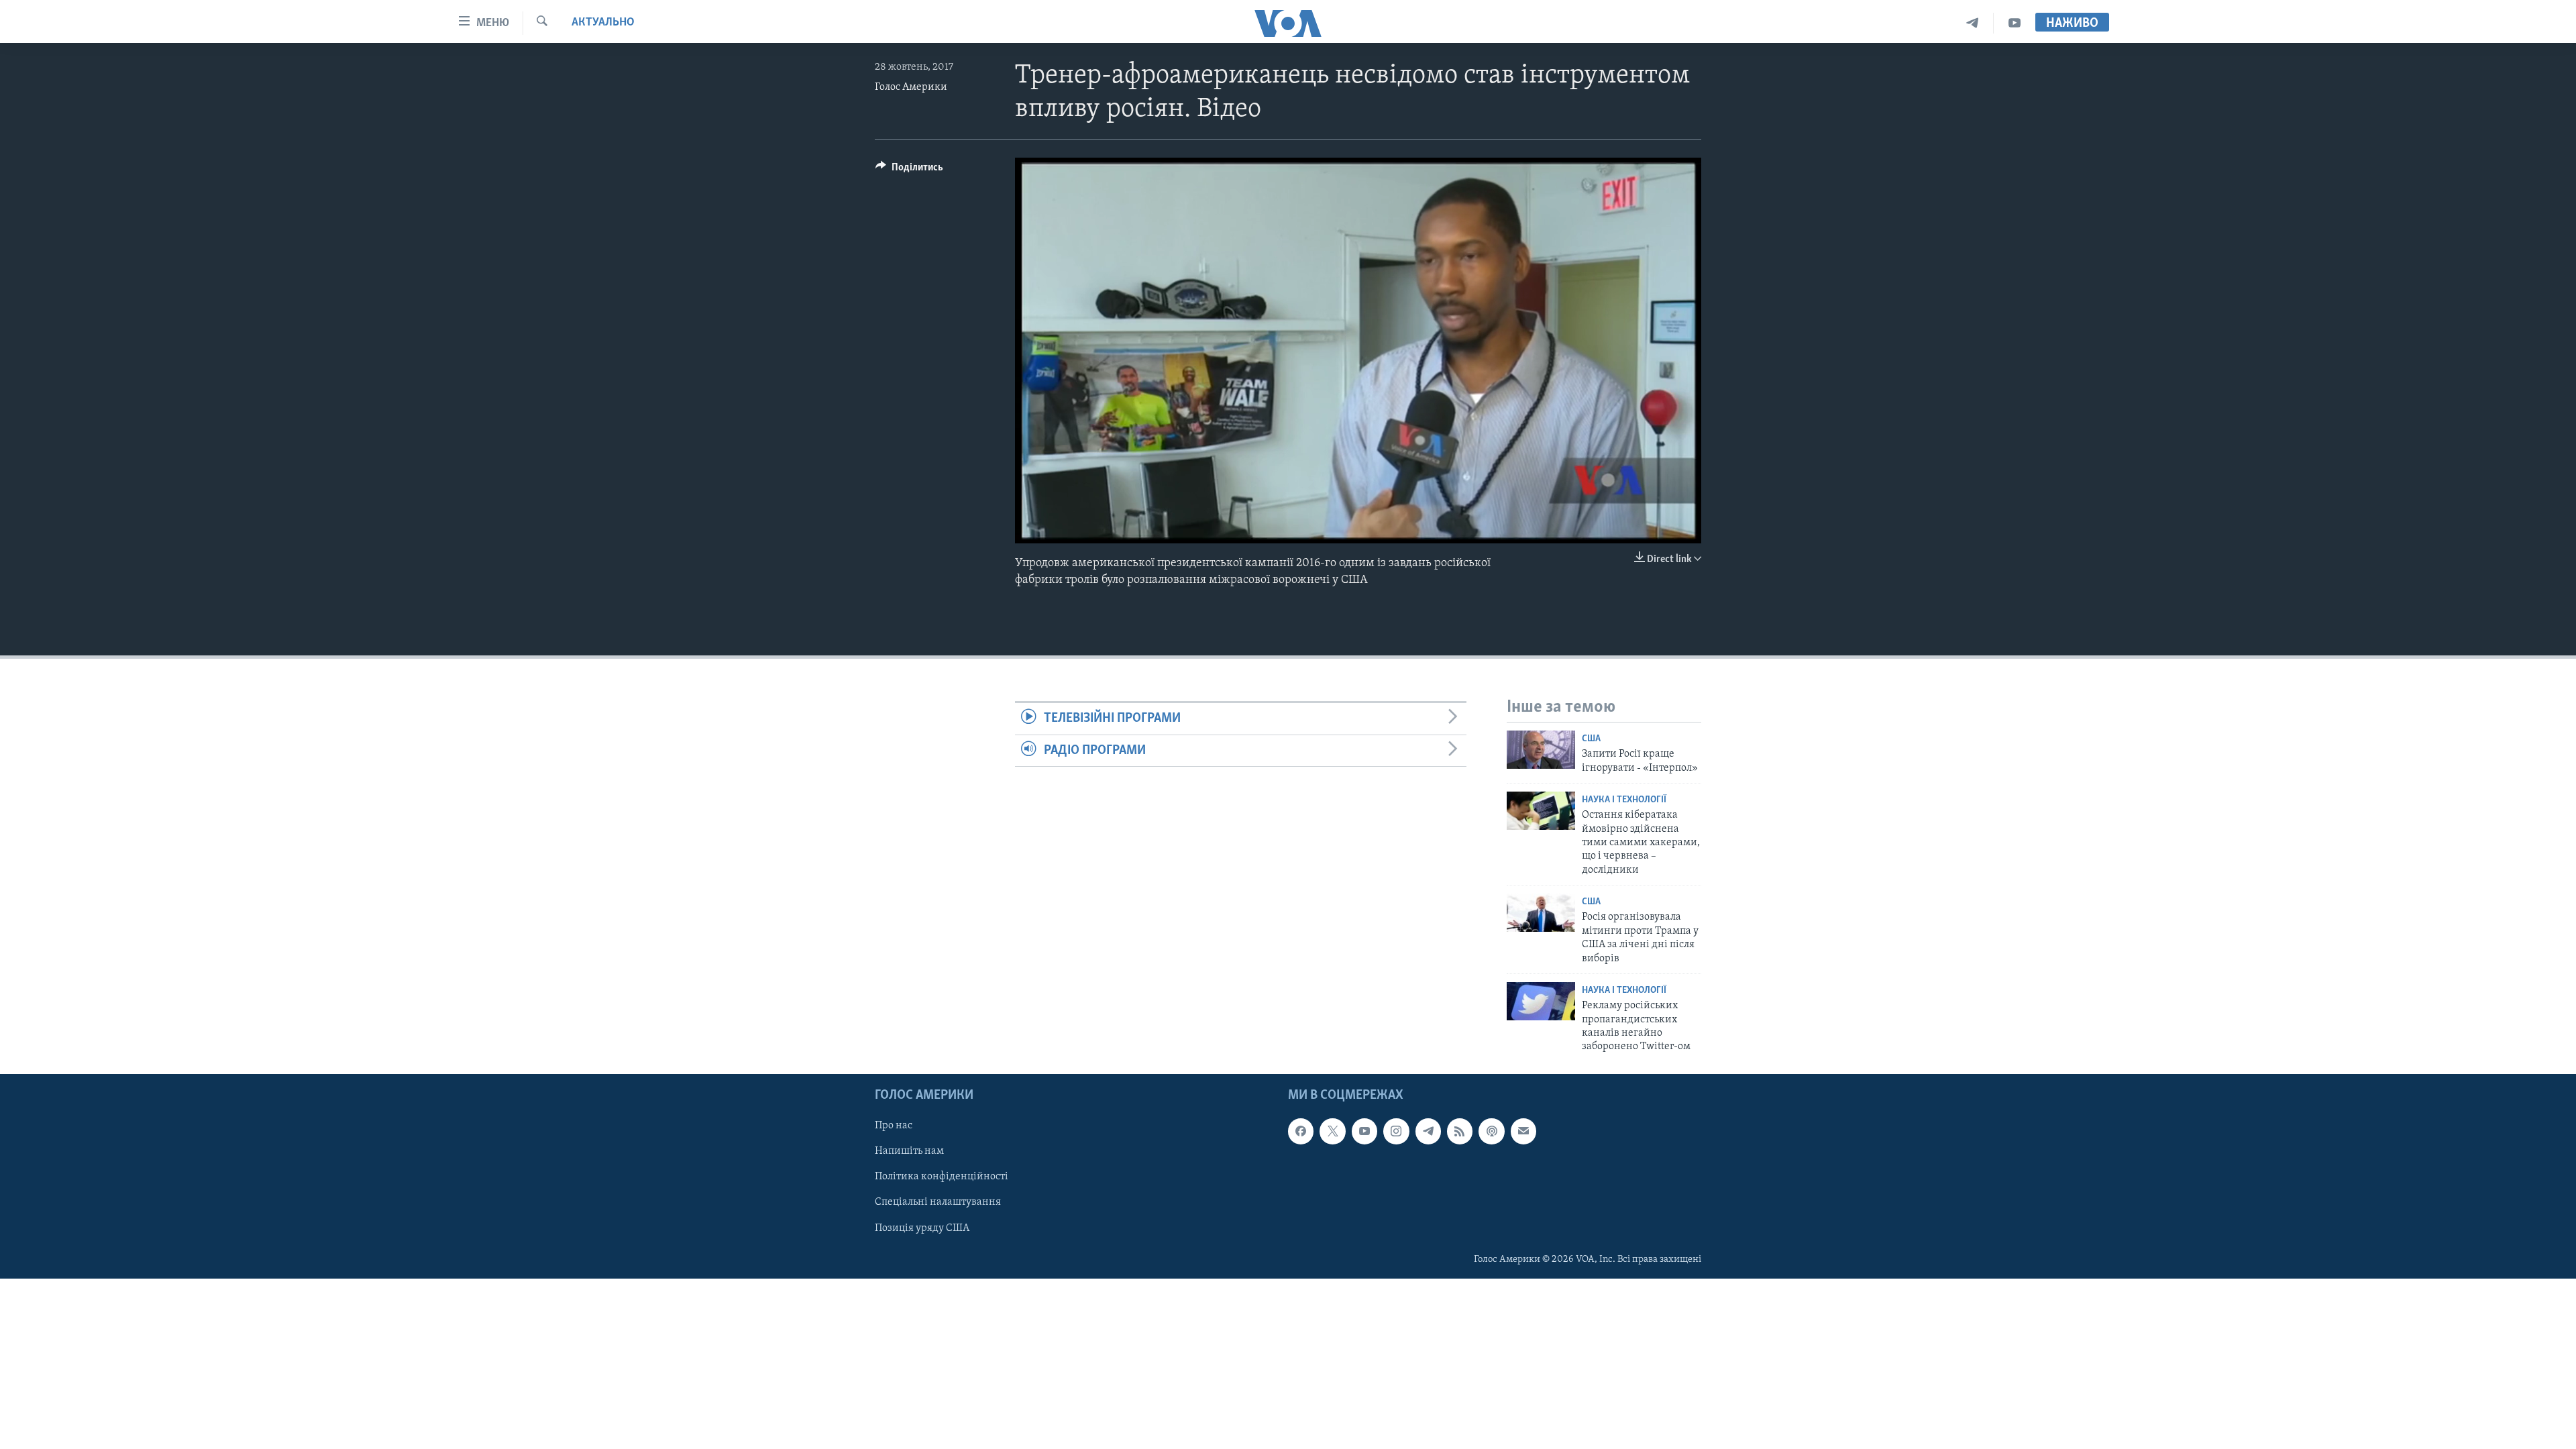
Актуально (603, 23)
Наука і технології (1624, 800)
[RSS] (1460, 1131)
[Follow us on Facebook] (1301, 1131)
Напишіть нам (909, 1151)
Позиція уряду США (922, 1228)
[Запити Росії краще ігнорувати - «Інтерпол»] (1541, 750)
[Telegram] (1973, 23)
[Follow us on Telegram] (1428, 1131)
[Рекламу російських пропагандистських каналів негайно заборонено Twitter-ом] (1541, 1001)
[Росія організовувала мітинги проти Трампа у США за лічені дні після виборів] (1541, 913)
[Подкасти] (1491, 1131)
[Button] (909, 170)
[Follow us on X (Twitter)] (1332, 1131)
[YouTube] (2015, 23)
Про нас (894, 1126)
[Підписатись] (1523, 1131)
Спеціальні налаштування (938, 1202)
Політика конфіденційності (942, 1177)
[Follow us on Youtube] (1364, 1131)
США (1591, 739)
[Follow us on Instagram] (1396, 1131)
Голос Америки (911, 87)
